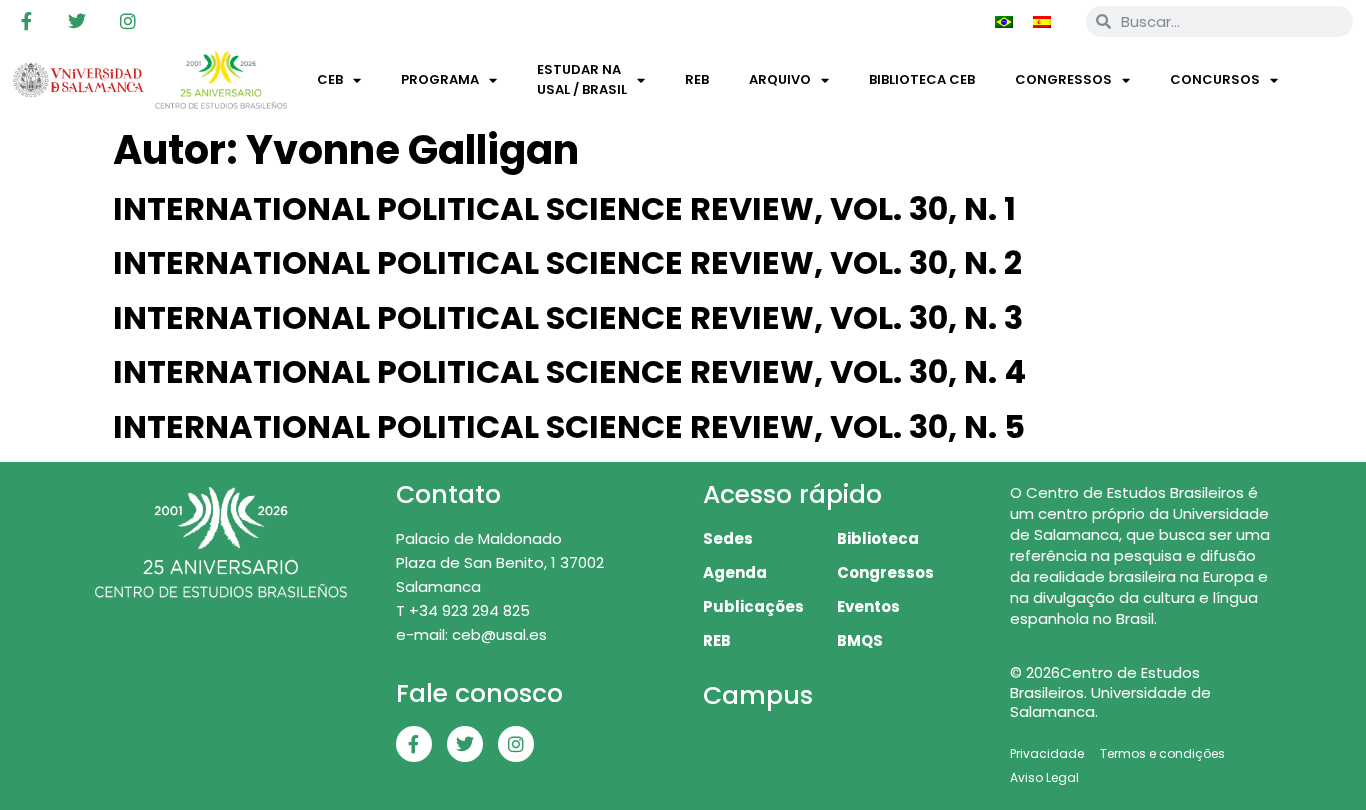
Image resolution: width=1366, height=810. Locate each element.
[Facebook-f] (26, 21)
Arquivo (780, 79)
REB (697, 79)
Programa (440, 79)
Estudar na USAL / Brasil (582, 79)
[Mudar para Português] (1004, 21)
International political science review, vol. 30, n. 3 (568, 317)
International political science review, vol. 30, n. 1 (564, 208)
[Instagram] (128, 21)
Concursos (1215, 79)
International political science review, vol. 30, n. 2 (567, 262)
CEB (330, 79)
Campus (758, 695)
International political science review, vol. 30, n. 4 (569, 371)
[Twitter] (77, 21)
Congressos (1063, 79)
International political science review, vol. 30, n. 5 (569, 426)
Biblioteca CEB (922, 79)
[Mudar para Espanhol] (1042, 21)
